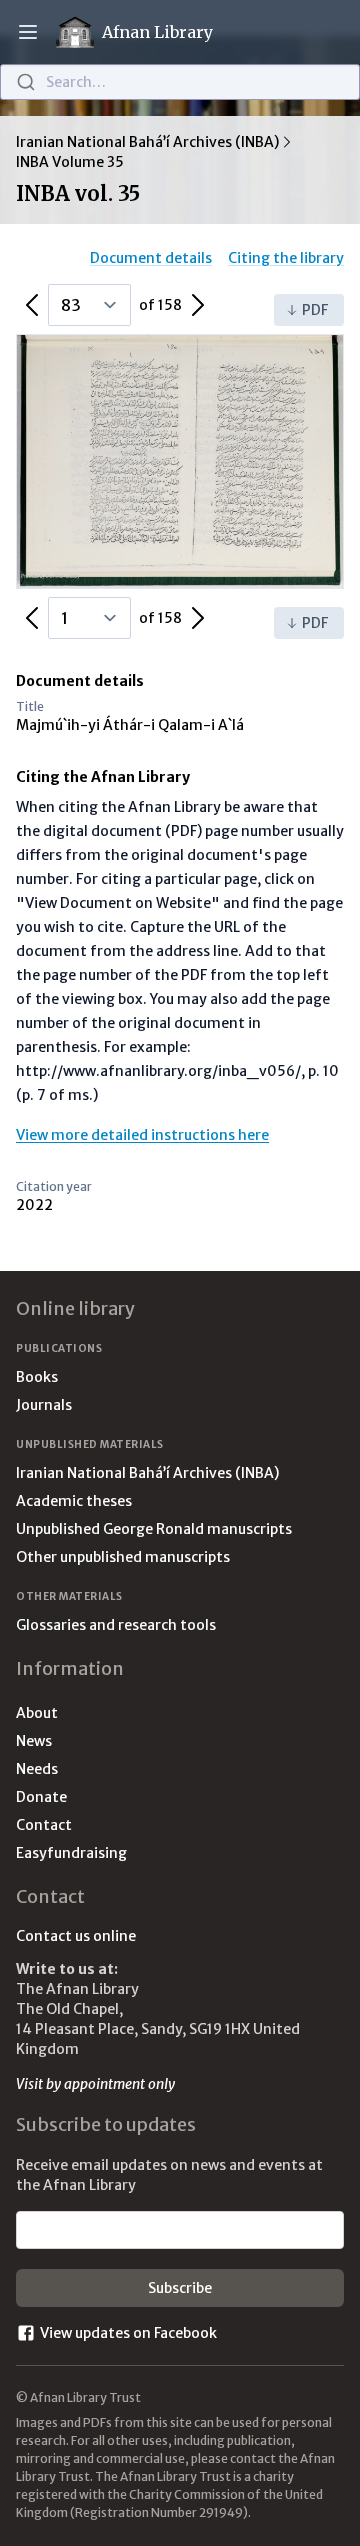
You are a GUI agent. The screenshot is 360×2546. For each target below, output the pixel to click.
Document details (151, 258)
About (37, 1713)
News (34, 1741)
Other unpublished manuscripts (123, 1557)
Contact (44, 1825)
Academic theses (74, 1501)
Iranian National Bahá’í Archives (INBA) (147, 142)
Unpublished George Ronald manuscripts (154, 1529)
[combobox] (180, 82)
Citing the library (286, 258)
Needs (37, 1769)
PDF (315, 310)
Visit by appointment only (95, 2084)
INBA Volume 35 (70, 162)
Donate (41, 1797)
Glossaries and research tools (116, 1625)
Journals (44, 1405)
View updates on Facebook (128, 2333)
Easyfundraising (71, 1853)
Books (37, 1377)
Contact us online (76, 1936)
